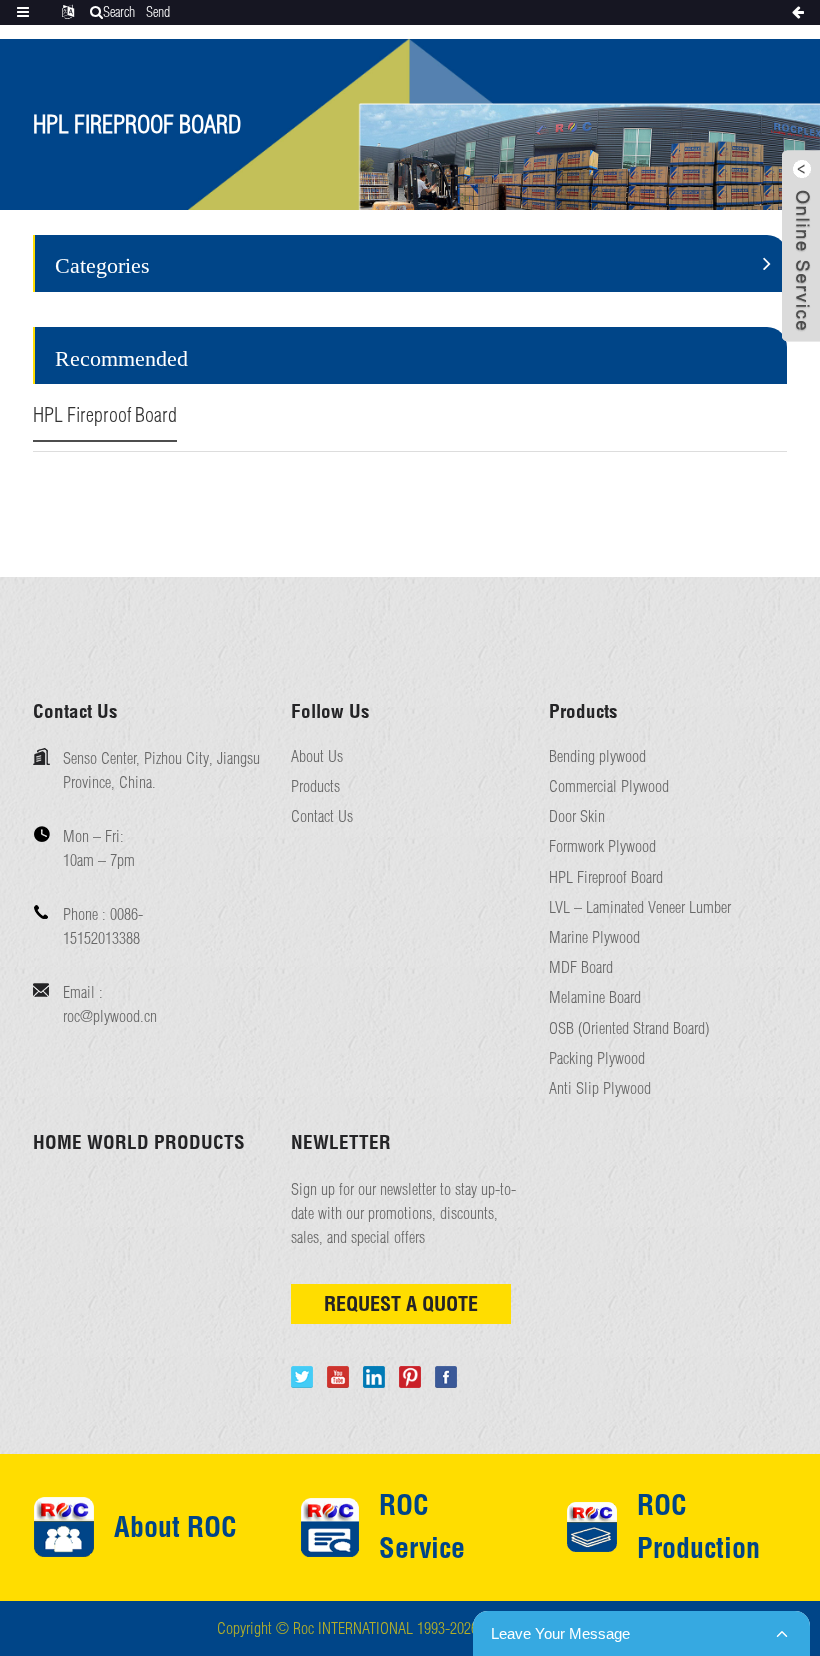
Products (315, 786)
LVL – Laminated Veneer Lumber (640, 907)
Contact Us (322, 816)
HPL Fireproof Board (606, 877)
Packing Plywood (597, 1058)
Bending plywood (597, 756)
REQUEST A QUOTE (401, 1303)
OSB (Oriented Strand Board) (629, 1028)
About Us (317, 756)
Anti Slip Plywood (600, 1088)
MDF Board (581, 967)
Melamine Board (595, 997)
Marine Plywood (594, 937)
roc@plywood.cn (110, 1016)
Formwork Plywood (602, 846)
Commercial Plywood (609, 786)
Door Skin (577, 816)
